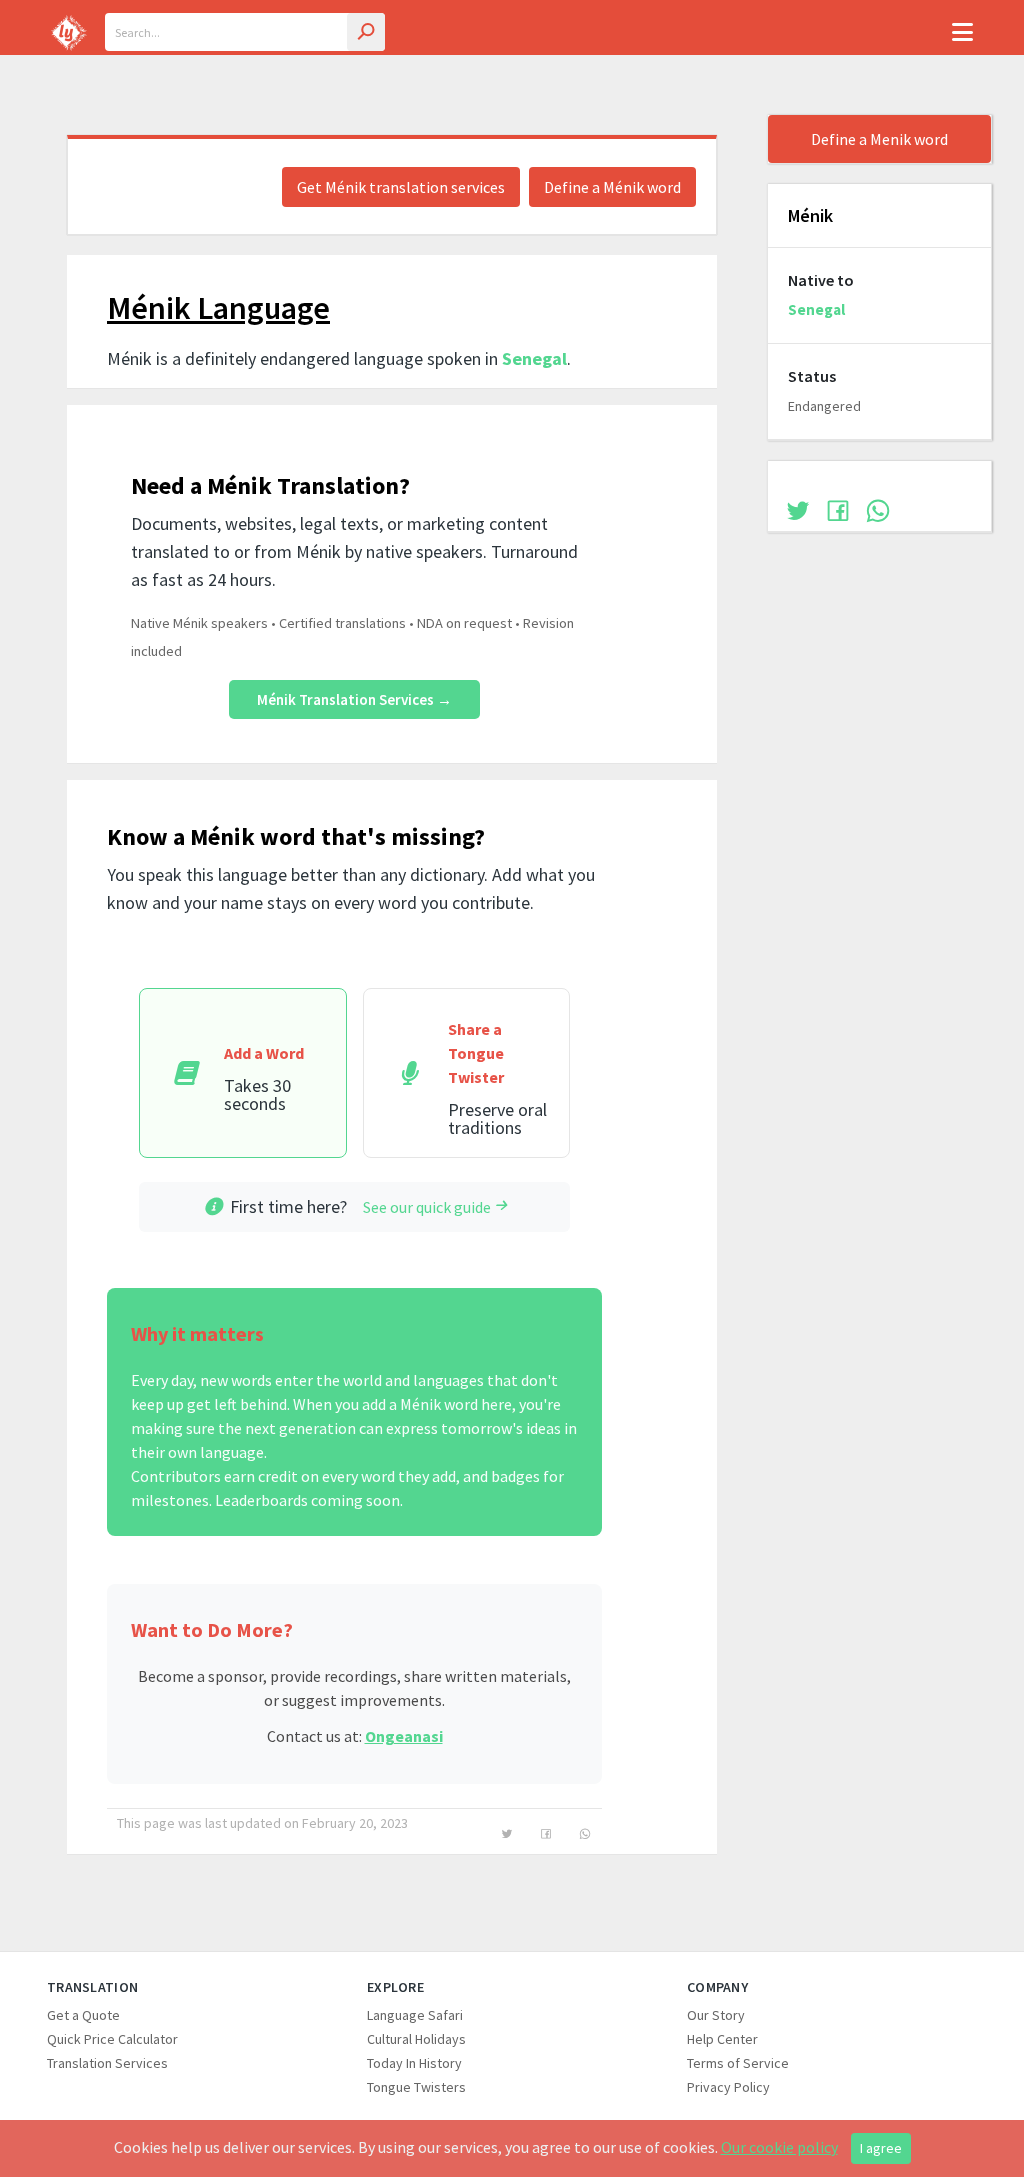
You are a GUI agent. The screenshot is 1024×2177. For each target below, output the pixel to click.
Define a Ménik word (612, 187)
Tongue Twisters (416, 2087)
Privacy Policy (728, 2087)
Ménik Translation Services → (354, 699)
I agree (881, 2148)
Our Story (716, 2015)
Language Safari (415, 2015)
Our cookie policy (779, 2147)
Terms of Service (738, 2063)
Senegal (534, 358)
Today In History (414, 2063)
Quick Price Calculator (112, 2039)
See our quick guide (427, 1207)
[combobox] (245, 32)
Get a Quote (83, 2015)
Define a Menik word (879, 139)
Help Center (722, 2039)
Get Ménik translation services (401, 187)
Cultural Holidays (416, 2039)
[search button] (366, 32)
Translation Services (107, 2063)
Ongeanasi (404, 1736)
